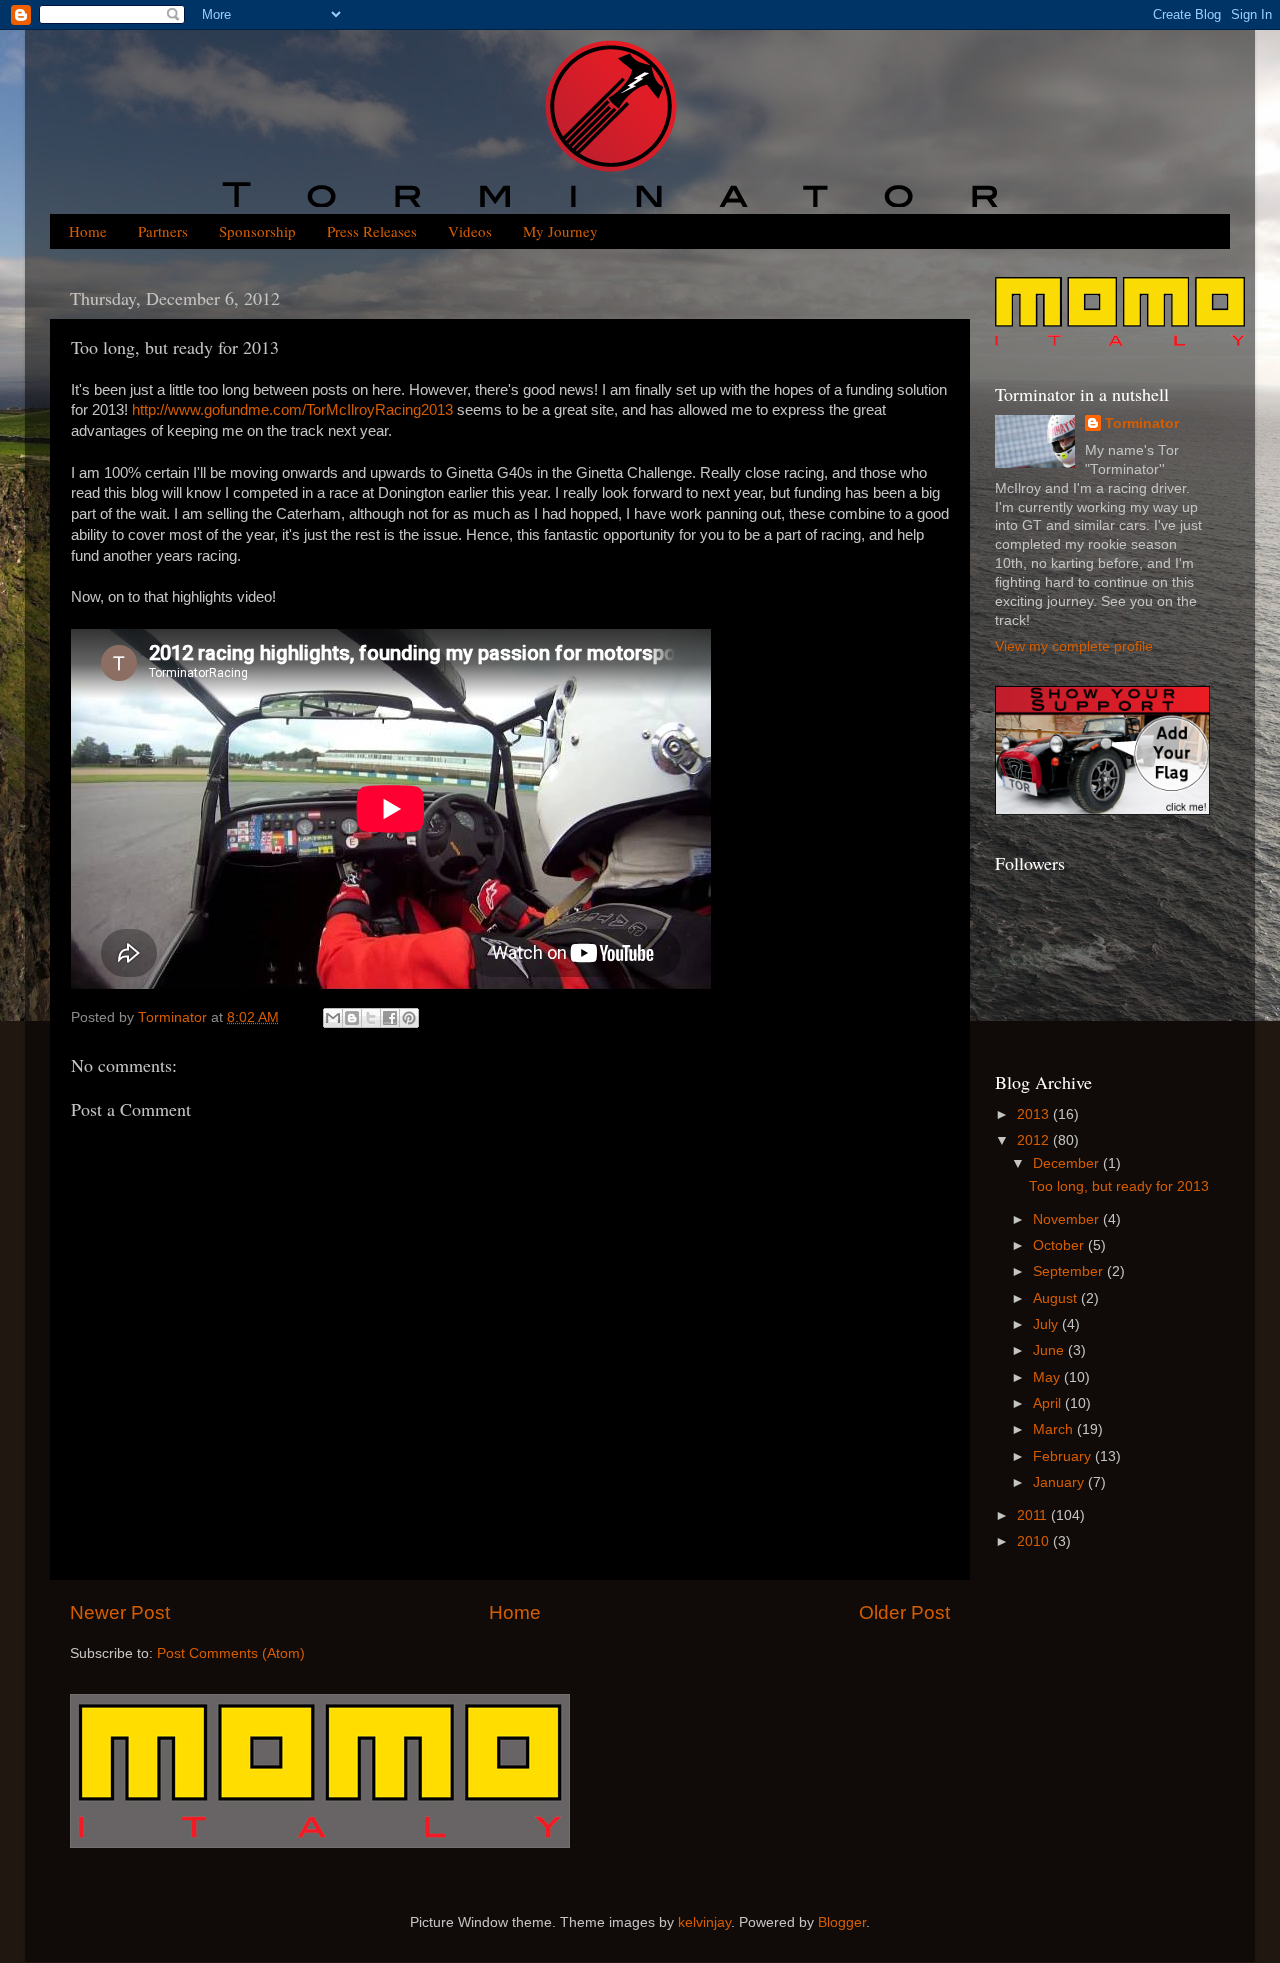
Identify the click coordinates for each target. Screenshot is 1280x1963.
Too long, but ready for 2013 (1119, 1186)
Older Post (904, 1612)
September (1070, 1271)
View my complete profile (1074, 646)
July (1047, 1324)
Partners (163, 231)
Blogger (842, 1922)
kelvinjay (704, 1922)
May (1048, 1377)
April (1049, 1403)
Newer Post (120, 1612)
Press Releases (372, 231)
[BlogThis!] (352, 1018)
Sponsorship (257, 231)
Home (88, 231)
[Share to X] (371, 1018)
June (1050, 1350)
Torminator (1142, 423)
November (1068, 1219)
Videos (470, 231)
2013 (1035, 1114)
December (1068, 1163)
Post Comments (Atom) (231, 1653)
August (1057, 1298)
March (1055, 1429)
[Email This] (333, 1018)
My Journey (560, 231)
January (1060, 1482)
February (1064, 1456)
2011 (1034, 1515)
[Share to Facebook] (390, 1018)
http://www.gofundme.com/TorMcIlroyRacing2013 (292, 410)
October (1060, 1245)
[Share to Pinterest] (409, 1018)
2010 (1035, 1541)
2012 (1035, 1140)
